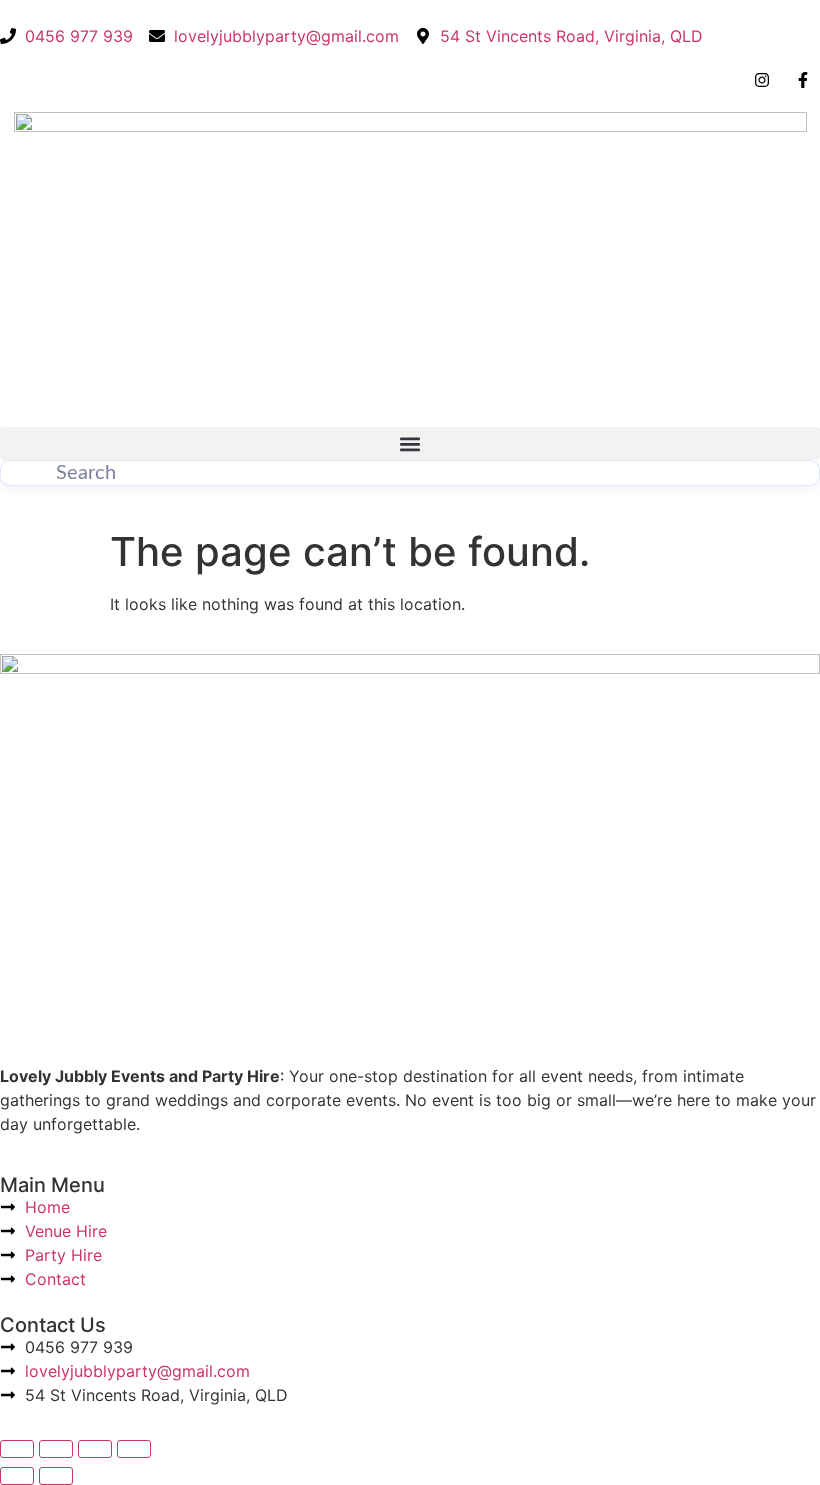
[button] (410, 443)
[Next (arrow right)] (56, 1476)
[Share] (95, 1449)
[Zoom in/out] (17, 1449)
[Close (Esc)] (134, 1449)
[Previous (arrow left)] (17, 1476)
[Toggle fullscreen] (56, 1449)
